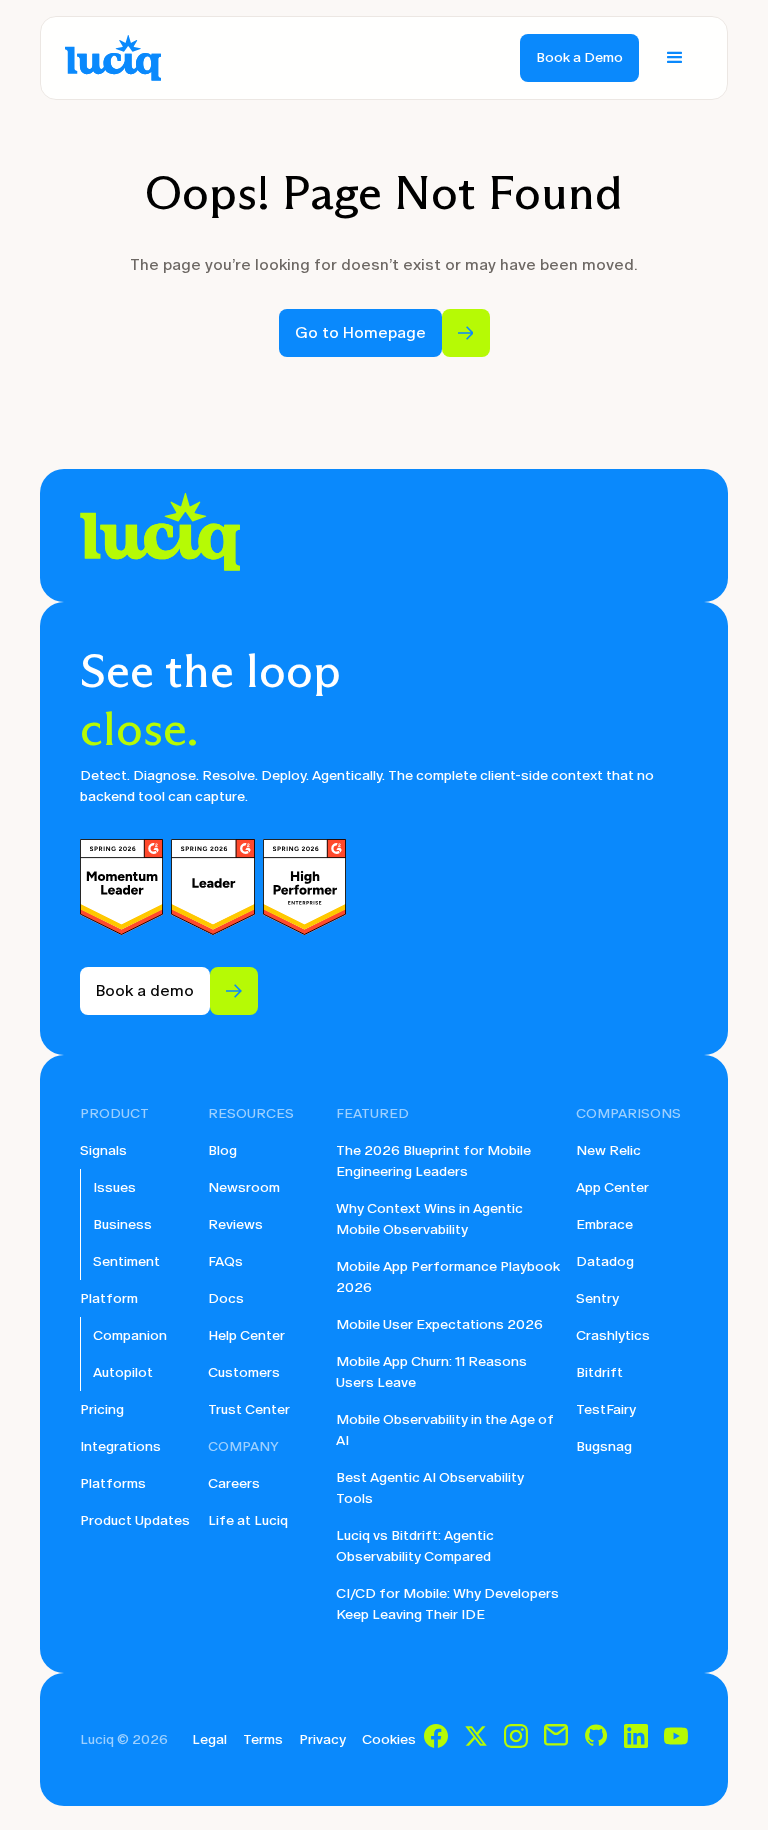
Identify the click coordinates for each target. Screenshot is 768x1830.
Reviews (235, 1224)
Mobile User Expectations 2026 (439, 1324)
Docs (226, 1298)
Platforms (113, 1483)
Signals (103, 1150)
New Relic (608, 1150)
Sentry (597, 1298)
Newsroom (244, 1187)
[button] (675, 58)
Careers (234, 1483)
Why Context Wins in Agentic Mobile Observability (429, 1219)
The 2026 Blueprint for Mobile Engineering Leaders (433, 1161)
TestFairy (606, 1409)
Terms (263, 1739)
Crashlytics (613, 1335)
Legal (209, 1739)
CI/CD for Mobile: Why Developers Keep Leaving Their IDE (447, 1604)
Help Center (246, 1335)
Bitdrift (599, 1372)
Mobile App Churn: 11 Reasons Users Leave (431, 1372)
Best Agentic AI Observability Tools (430, 1488)
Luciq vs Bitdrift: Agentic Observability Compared (415, 1546)
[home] (113, 58)
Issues (114, 1187)
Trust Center (249, 1409)
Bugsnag (604, 1446)
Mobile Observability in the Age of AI (445, 1430)
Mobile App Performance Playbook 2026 (448, 1277)
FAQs (225, 1261)
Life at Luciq (248, 1520)
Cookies (389, 1739)
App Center (612, 1187)
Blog (222, 1150)
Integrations (120, 1446)
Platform (109, 1298)
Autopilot (123, 1372)
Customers (244, 1372)
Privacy (322, 1739)
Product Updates (135, 1520)
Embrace (604, 1224)
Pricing (102, 1409)
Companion (130, 1335)
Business (122, 1224)
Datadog (605, 1261)
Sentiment (126, 1261)
